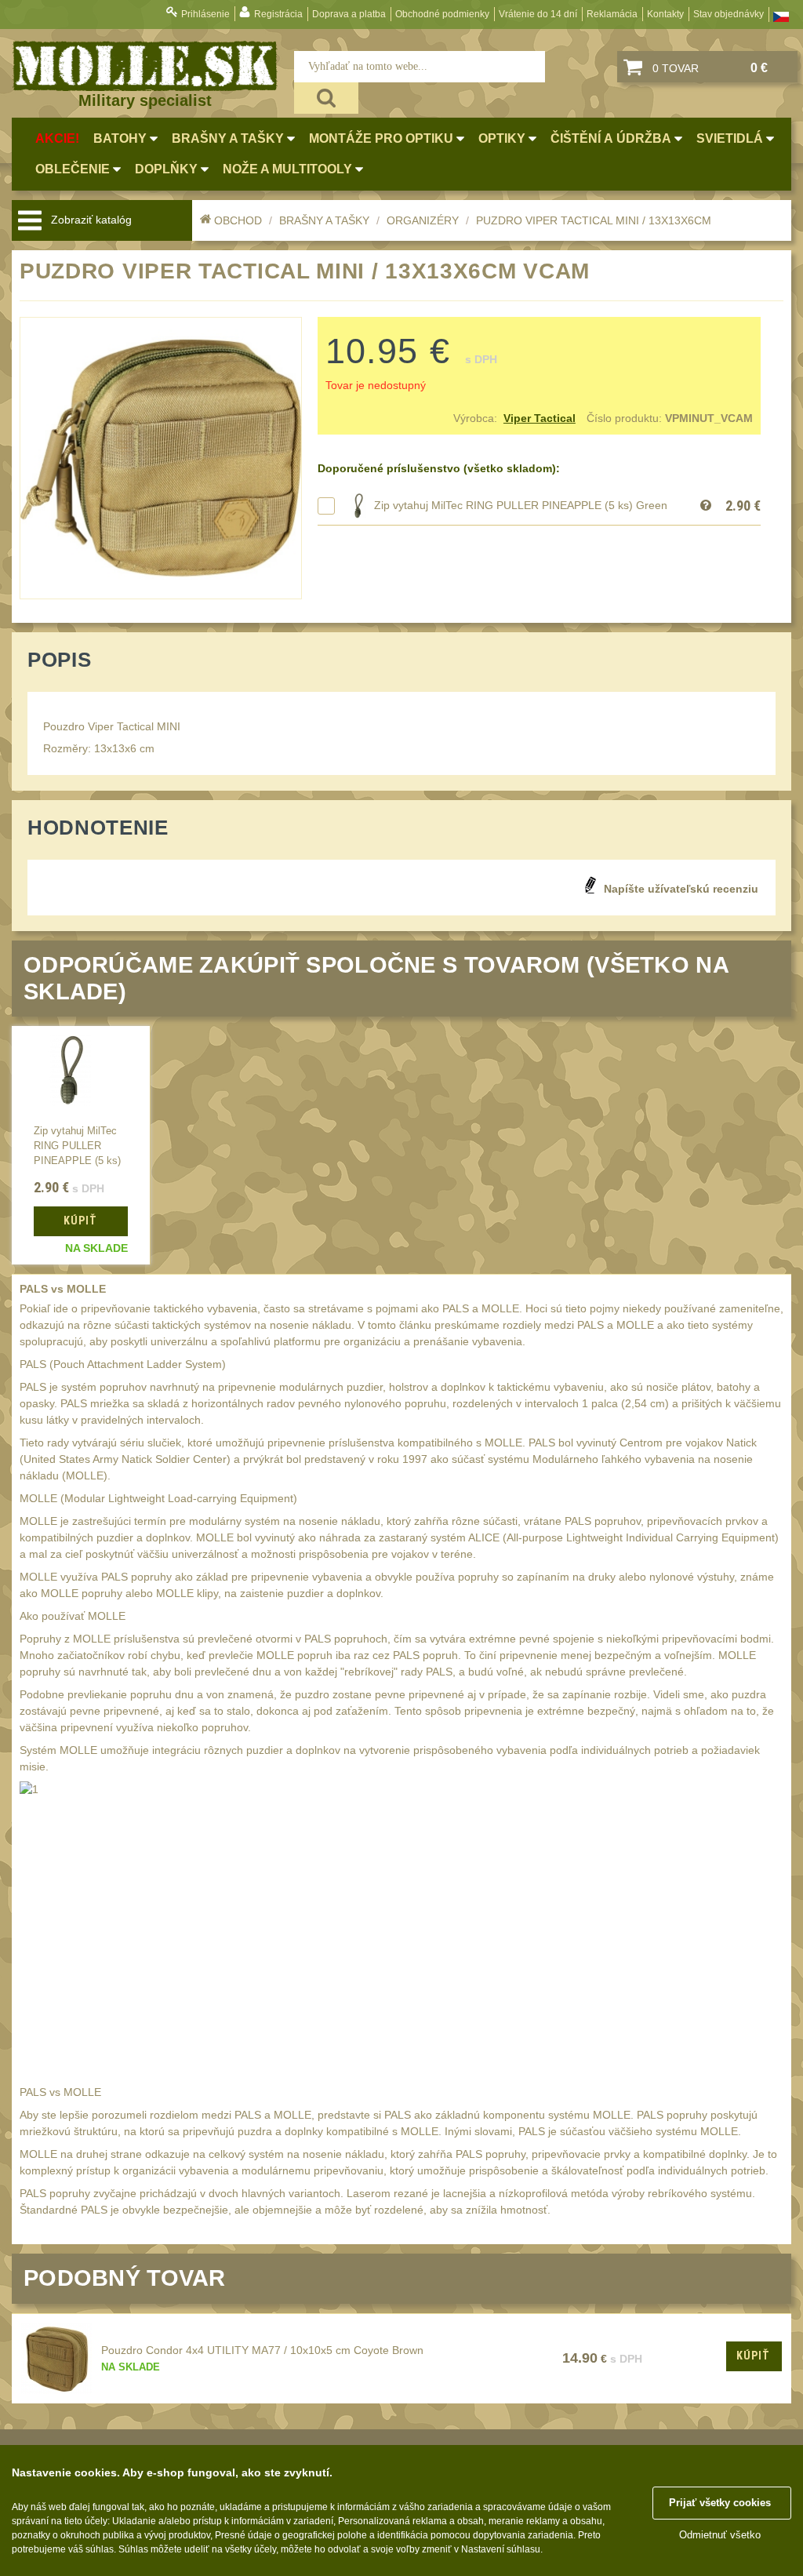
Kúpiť (753, 2356)
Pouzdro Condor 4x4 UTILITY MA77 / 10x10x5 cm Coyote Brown (262, 2350)
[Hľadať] (326, 98)
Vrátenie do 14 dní (538, 14)
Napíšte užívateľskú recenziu (681, 889)
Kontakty (665, 14)
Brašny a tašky (324, 220)
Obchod (238, 220)
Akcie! (57, 138)
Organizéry (423, 220)
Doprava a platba (349, 14)
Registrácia (278, 14)
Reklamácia (612, 14)
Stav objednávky (729, 14)
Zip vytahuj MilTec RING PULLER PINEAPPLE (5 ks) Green (521, 505)
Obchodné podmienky (442, 14)
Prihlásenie (205, 14)
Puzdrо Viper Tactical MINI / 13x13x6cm (594, 220)
